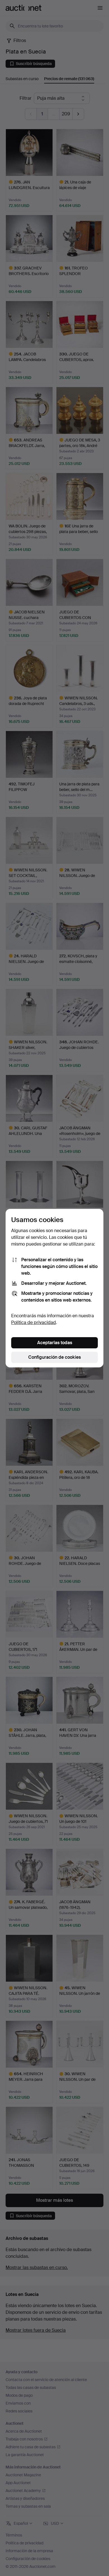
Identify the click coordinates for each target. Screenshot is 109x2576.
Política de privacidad (34, 1322)
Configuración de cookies (54, 1357)
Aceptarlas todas (55, 1343)
